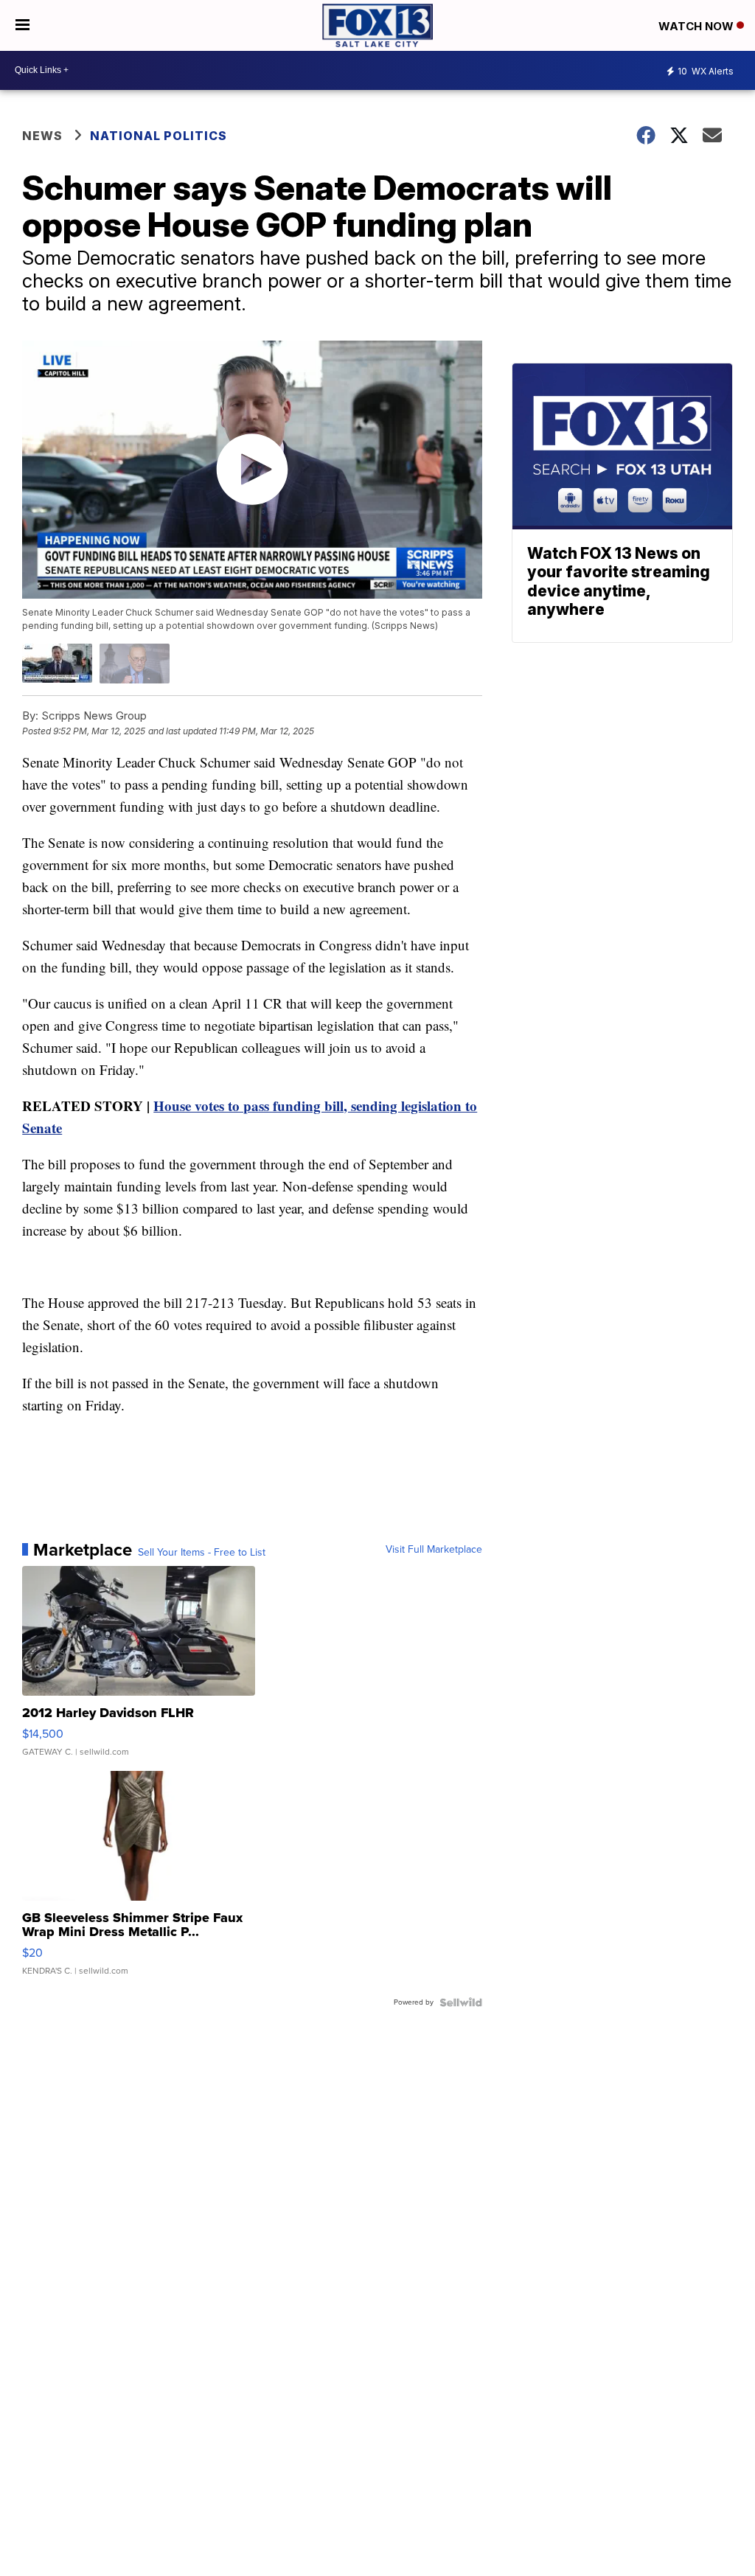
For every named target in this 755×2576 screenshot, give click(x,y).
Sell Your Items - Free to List (202, 1553)
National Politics (159, 136)
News (42, 136)
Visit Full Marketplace (434, 1550)
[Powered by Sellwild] (461, 2002)
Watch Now (697, 26)
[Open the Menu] (22, 25)
